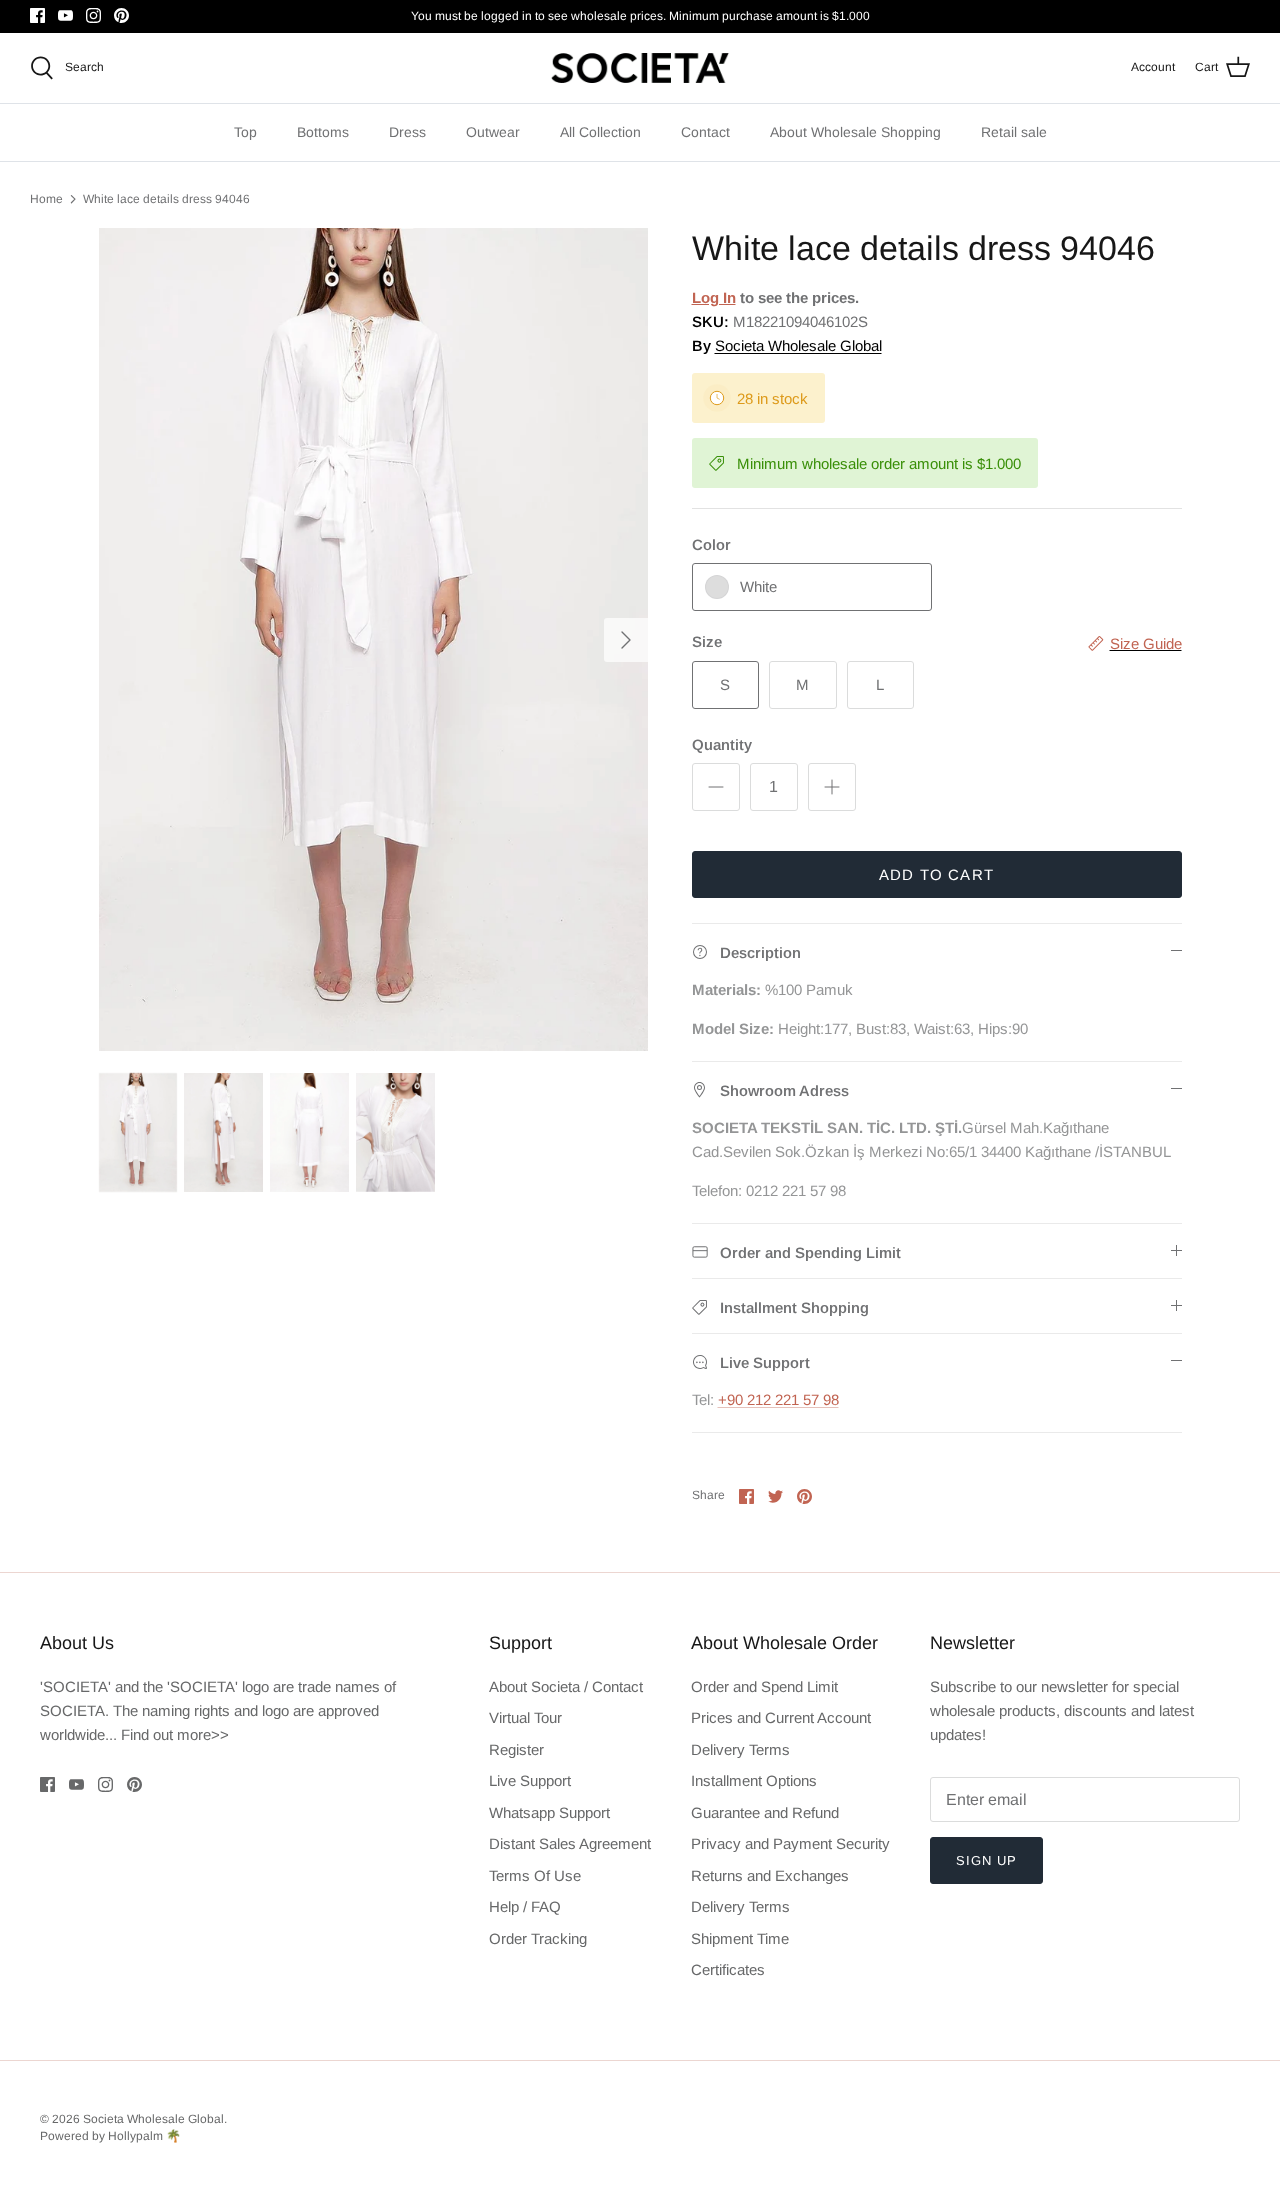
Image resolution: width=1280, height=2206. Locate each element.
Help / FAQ (525, 1906)
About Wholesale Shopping (855, 132)
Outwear (493, 132)
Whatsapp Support (549, 1812)
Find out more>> (175, 1734)
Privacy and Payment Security (790, 1843)
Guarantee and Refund (765, 1812)
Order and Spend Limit (764, 1686)
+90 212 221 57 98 (778, 1399)
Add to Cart (936, 874)
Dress (407, 132)
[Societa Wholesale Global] (640, 68)
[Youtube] (65, 15)
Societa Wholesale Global (798, 345)
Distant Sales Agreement (570, 1843)
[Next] (626, 640)
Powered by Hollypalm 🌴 (110, 2136)
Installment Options (754, 1780)
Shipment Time (740, 1938)
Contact (705, 132)
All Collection (600, 132)
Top (245, 132)
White (758, 586)
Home (46, 199)
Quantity (722, 744)
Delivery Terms (740, 1749)
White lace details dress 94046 (166, 199)
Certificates (728, 1969)
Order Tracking (538, 1938)
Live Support (530, 1780)
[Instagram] (93, 15)
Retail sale (1014, 132)
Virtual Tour (525, 1717)
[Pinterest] (121, 15)
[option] (373, 640)
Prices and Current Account (781, 1717)
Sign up (986, 1860)
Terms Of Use (535, 1875)
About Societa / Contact (566, 1686)
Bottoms (323, 132)
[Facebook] (37, 15)
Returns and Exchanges (770, 1875)
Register (516, 1749)
